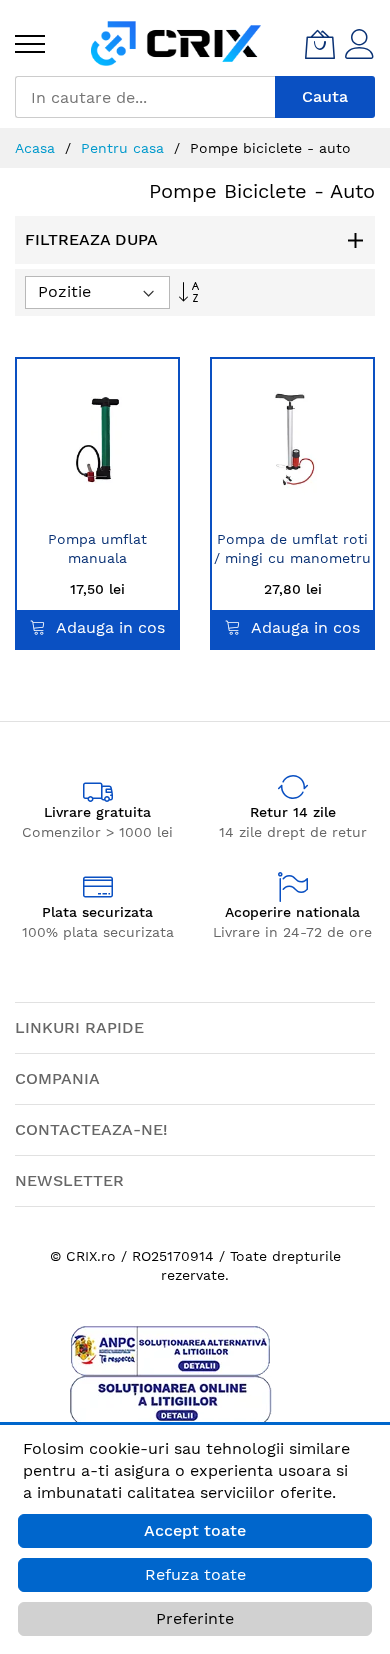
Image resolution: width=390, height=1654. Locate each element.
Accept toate (195, 1530)
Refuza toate (195, 1574)
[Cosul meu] (320, 44)
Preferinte (195, 1618)
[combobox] (145, 97)
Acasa (37, 148)
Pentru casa (125, 148)
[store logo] (176, 43)
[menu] (30, 44)
